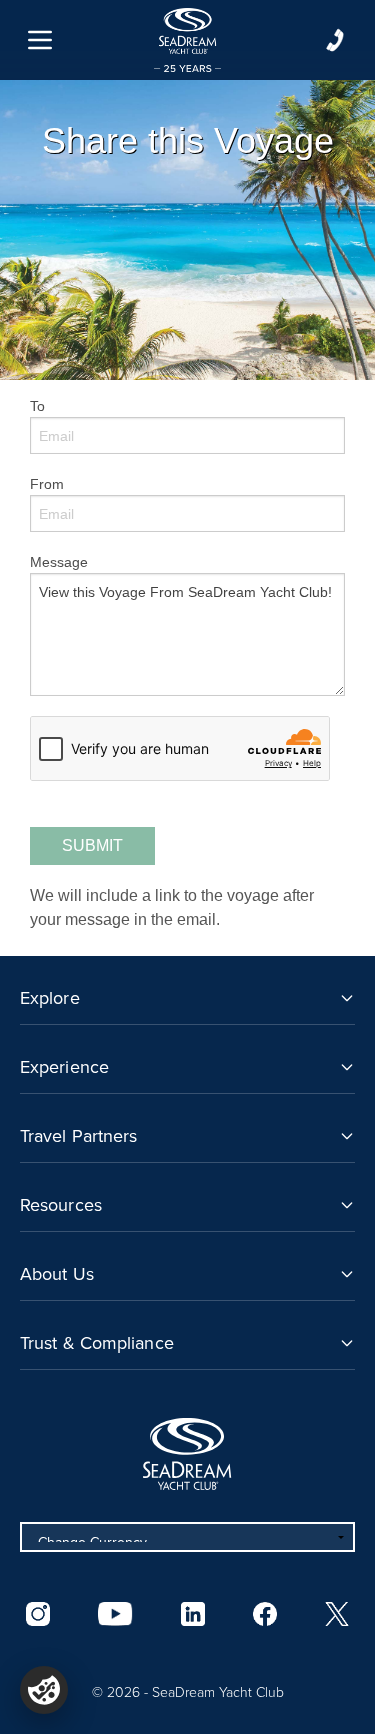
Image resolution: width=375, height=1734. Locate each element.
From (47, 484)
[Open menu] (40, 40)
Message (59, 562)
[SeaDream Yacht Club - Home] (187, 1454)
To (37, 406)
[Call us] (335, 40)
